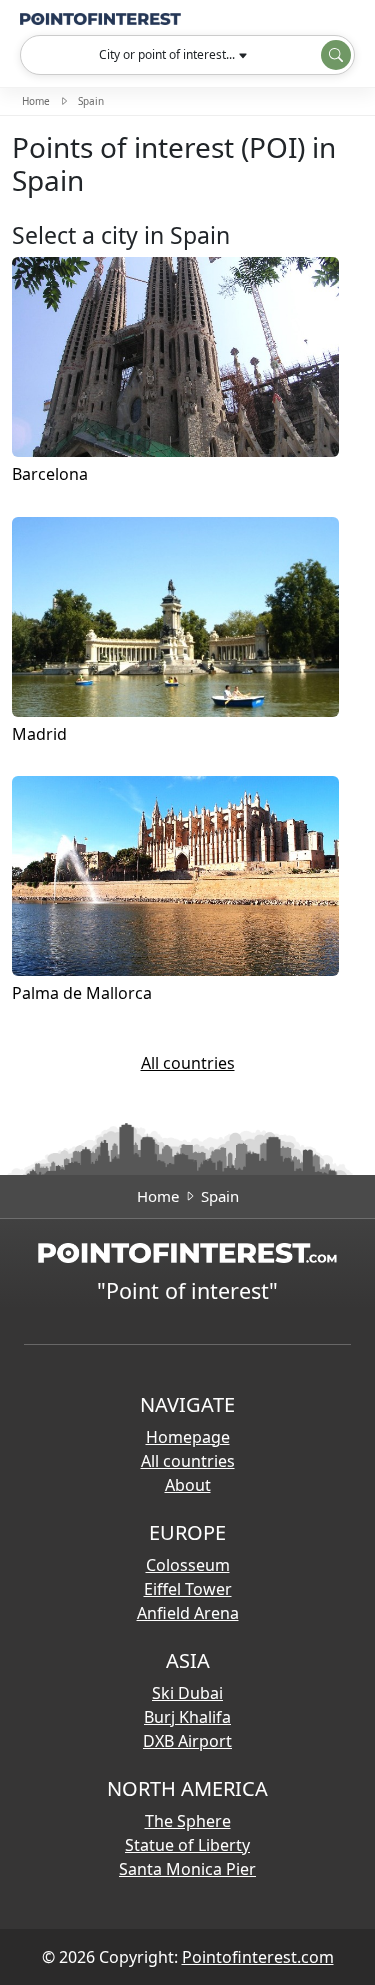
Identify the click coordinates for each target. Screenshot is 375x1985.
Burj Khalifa (187, 1717)
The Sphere (188, 1821)
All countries (188, 1063)
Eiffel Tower (188, 1589)
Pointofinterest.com (258, 1957)
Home (36, 101)
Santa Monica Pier (187, 1869)
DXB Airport (187, 1741)
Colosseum (188, 1565)
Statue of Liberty (187, 1845)
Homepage (188, 1437)
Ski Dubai (187, 1693)
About (188, 1485)
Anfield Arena (188, 1613)
